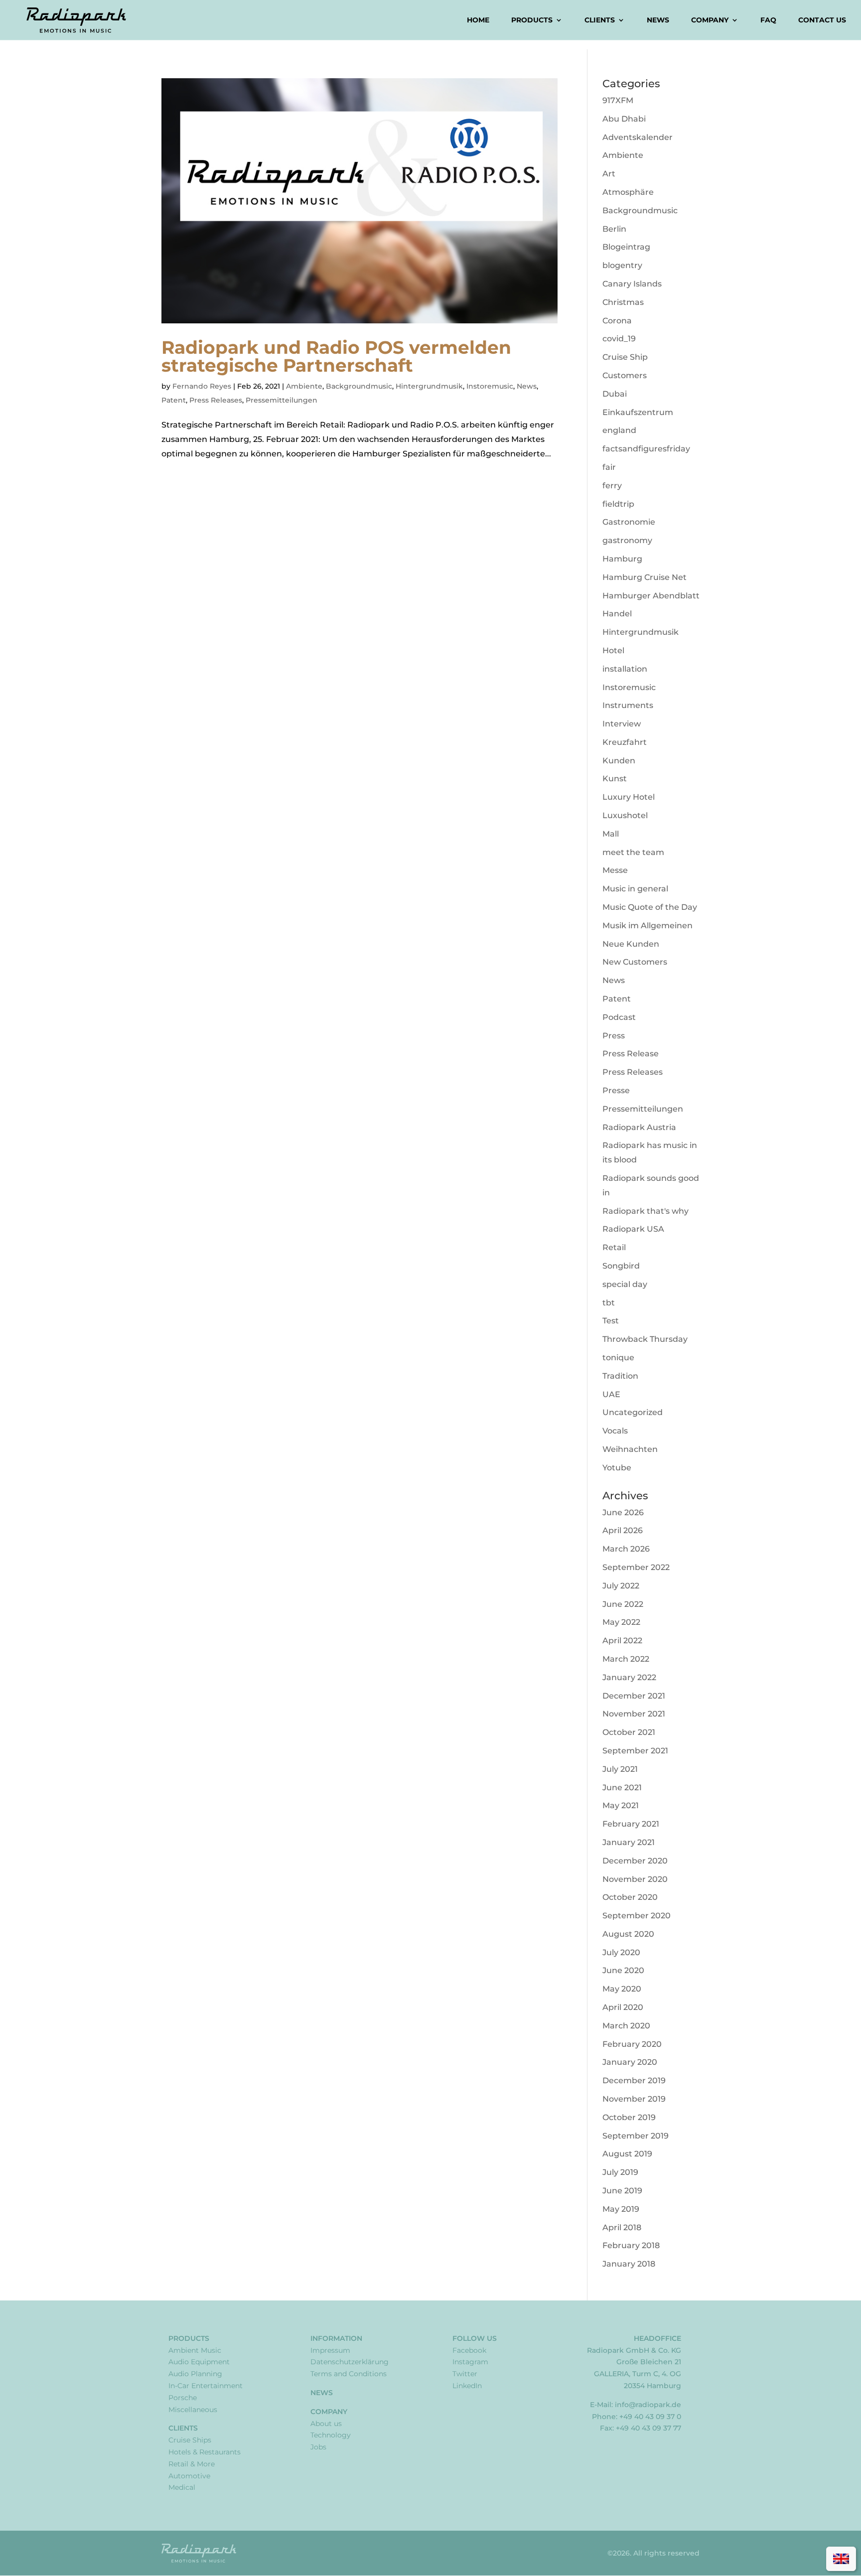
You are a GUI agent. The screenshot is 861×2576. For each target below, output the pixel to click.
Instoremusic (490, 386)
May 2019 (621, 2209)
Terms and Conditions (349, 2374)
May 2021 (621, 1805)
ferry (612, 486)
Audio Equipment (199, 2362)
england (619, 430)
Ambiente (304, 386)
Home (478, 20)
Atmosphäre (628, 192)
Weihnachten (630, 1449)
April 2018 (622, 2227)
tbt (609, 1303)
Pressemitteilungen (282, 400)
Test (611, 1321)
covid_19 (619, 339)
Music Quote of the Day (650, 907)
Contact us (822, 20)
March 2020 (626, 2026)
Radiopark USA (633, 1229)
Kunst (615, 779)
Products (532, 20)
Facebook (469, 2350)
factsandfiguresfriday (646, 449)
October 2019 (629, 2117)
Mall (611, 834)
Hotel (613, 650)
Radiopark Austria (639, 1127)
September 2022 (636, 1567)
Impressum (330, 2350)
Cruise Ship (625, 357)
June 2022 (623, 1604)
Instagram (470, 2362)
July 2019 (620, 2172)
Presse (616, 1090)
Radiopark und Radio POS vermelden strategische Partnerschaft (336, 356)
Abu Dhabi (624, 119)
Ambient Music (195, 2350)
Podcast (619, 1017)
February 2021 (631, 1824)
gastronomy (627, 540)
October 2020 (630, 1897)
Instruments (628, 705)
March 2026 (626, 1549)
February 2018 (631, 2245)
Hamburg (622, 559)
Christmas (623, 302)
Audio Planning (195, 2374)
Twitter (465, 2374)
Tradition (620, 1376)
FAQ (768, 20)
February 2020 (632, 2044)
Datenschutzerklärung (350, 2362)
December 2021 (634, 1696)
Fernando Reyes (202, 386)
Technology (331, 2435)
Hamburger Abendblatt (651, 596)
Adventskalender (638, 137)
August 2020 (628, 1934)
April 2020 (623, 2007)
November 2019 (634, 2099)
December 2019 (634, 2080)
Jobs (318, 2447)
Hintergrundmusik (429, 386)
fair (609, 467)
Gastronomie (629, 522)
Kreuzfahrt (625, 742)
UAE (611, 1394)
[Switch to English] (841, 2559)
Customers (625, 375)
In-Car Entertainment (206, 2386)
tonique (618, 1358)
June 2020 (623, 1970)
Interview (622, 724)
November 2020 (635, 1879)
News (658, 20)
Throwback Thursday (645, 1339)
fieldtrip (618, 504)
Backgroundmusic (359, 386)
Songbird (621, 1266)
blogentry (622, 265)
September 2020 (637, 1916)
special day (625, 1284)
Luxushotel (625, 815)
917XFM (618, 100)
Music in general (635, 889)
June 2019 (622, 2191)
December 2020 (635, 1861)
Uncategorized (633, 1412)
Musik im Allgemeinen (647, 926)
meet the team (633, 852)
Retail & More (192, 2464)
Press (614, 1036)
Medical (182, 2487)
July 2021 (620, 1769)
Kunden (619, 761)
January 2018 (629, 2264)
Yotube (617, 1468)
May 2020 (622, 1989)
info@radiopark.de (648, 2405)
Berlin (614, 229)
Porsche (183, 2398)
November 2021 (634, 1714)
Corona (617, 321)
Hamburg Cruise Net (645, 577)
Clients (600, 20)
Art (609, 174)
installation (625, 669)
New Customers (635, 962)
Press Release (631, 1054)
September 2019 (636, 2136)
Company (710, 20)
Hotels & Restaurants (205, 2452)
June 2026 (623, 1512)
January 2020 (630, 2062)
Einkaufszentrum (638, 412)
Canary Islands (632, 284)
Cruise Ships (190, 2440)
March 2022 (626, 1659)
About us (326, 2424)
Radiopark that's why (646, 1211)
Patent (174, 400)
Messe (615, 870)
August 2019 (627, 2154)
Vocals (615, 1431)
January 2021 (629, 1842)
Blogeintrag (626, 247)
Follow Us (475, 2338)
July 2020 (621, 1952)
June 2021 (622, 1788)
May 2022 (621, 1622)
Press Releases (216, 400)
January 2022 (629, 1677)
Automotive (189, 2476)
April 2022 (622, 1641)
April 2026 (623, 1530)
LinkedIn (467, 2386)
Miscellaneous (193, 2410)
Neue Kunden (631, 944)
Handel (617, 614)
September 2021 (635, 1751)
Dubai (615, 394)
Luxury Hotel (629, 797)
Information (336, 2338)
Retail (614, 1247)
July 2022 (621, 1586)
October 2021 (629, 1732)
